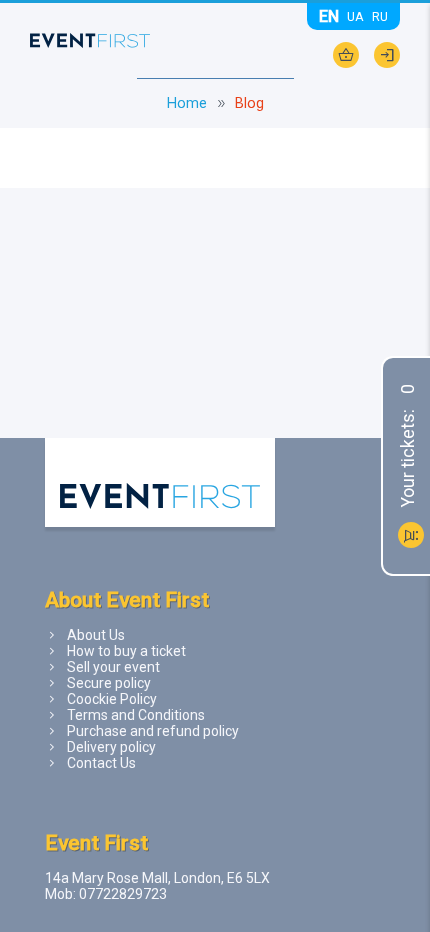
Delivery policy (111, 747)
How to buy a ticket (126, 651)
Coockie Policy (112, 699)
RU (380, 16)
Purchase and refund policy (153, 731)
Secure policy (109, 683)
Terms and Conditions (136, 715)
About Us (96, 635)
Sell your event (113, 667)
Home (187, 103)
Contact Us (101, 763)
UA (355, 16)
